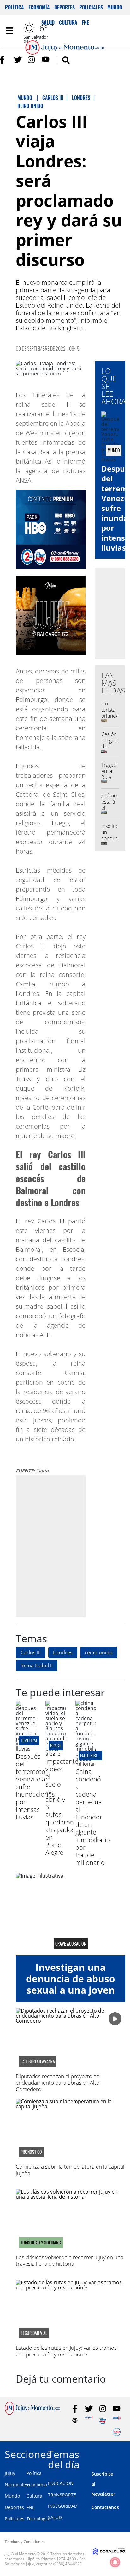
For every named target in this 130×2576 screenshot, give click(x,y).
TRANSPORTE (62, 2495)
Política (15, 7)
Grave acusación (71, 1944)
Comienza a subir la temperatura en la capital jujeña (70, 2170)
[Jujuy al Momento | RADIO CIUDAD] (117, 2432)
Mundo (115, 7)
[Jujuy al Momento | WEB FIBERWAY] (103, 2420)
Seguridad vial (34, 2333)
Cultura (34, 2496)
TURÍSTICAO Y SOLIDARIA (41, 2243)
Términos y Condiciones (24, 2541)
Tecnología (38, 2519)
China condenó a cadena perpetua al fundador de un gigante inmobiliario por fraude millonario (93, 1817)
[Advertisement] (65, 1546)
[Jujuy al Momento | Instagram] (32, 60)
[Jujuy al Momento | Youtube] (46, 60)
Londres (63, 1653)
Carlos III (31, 1653)
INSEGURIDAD (63, 2506)
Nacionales (16, 2485)
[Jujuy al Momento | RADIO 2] (117, 2420)
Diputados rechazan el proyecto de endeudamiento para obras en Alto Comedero (58, 2083)
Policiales (91, 7)
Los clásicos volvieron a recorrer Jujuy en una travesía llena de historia (70, 2260)
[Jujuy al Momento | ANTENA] (89, 2420)
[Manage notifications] (115, 2562)
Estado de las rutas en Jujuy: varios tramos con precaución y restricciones (66, 2351)
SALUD (55, 2517)
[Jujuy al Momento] (32, 2413)
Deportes (65, 7)
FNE (31, 2507)
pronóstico (31, 2152)
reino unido (99, 1653)
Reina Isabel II (37, 1666)
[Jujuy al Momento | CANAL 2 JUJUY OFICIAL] (75, 2420)
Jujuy (10, 2473)
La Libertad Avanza (38, 2061)
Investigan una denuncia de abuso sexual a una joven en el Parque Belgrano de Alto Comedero (71, 1996)
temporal (29, 1740)
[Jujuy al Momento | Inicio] (123, 2453)
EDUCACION (61, 2483)
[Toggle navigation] (9, 31)
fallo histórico (94, 1755)
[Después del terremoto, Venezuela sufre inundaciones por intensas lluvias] (26, 1749)
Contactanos (105, 2507)
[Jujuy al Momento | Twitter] (18, 60)
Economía (39, 7)
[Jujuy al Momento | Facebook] (4, 60)
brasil (56, 1745)
